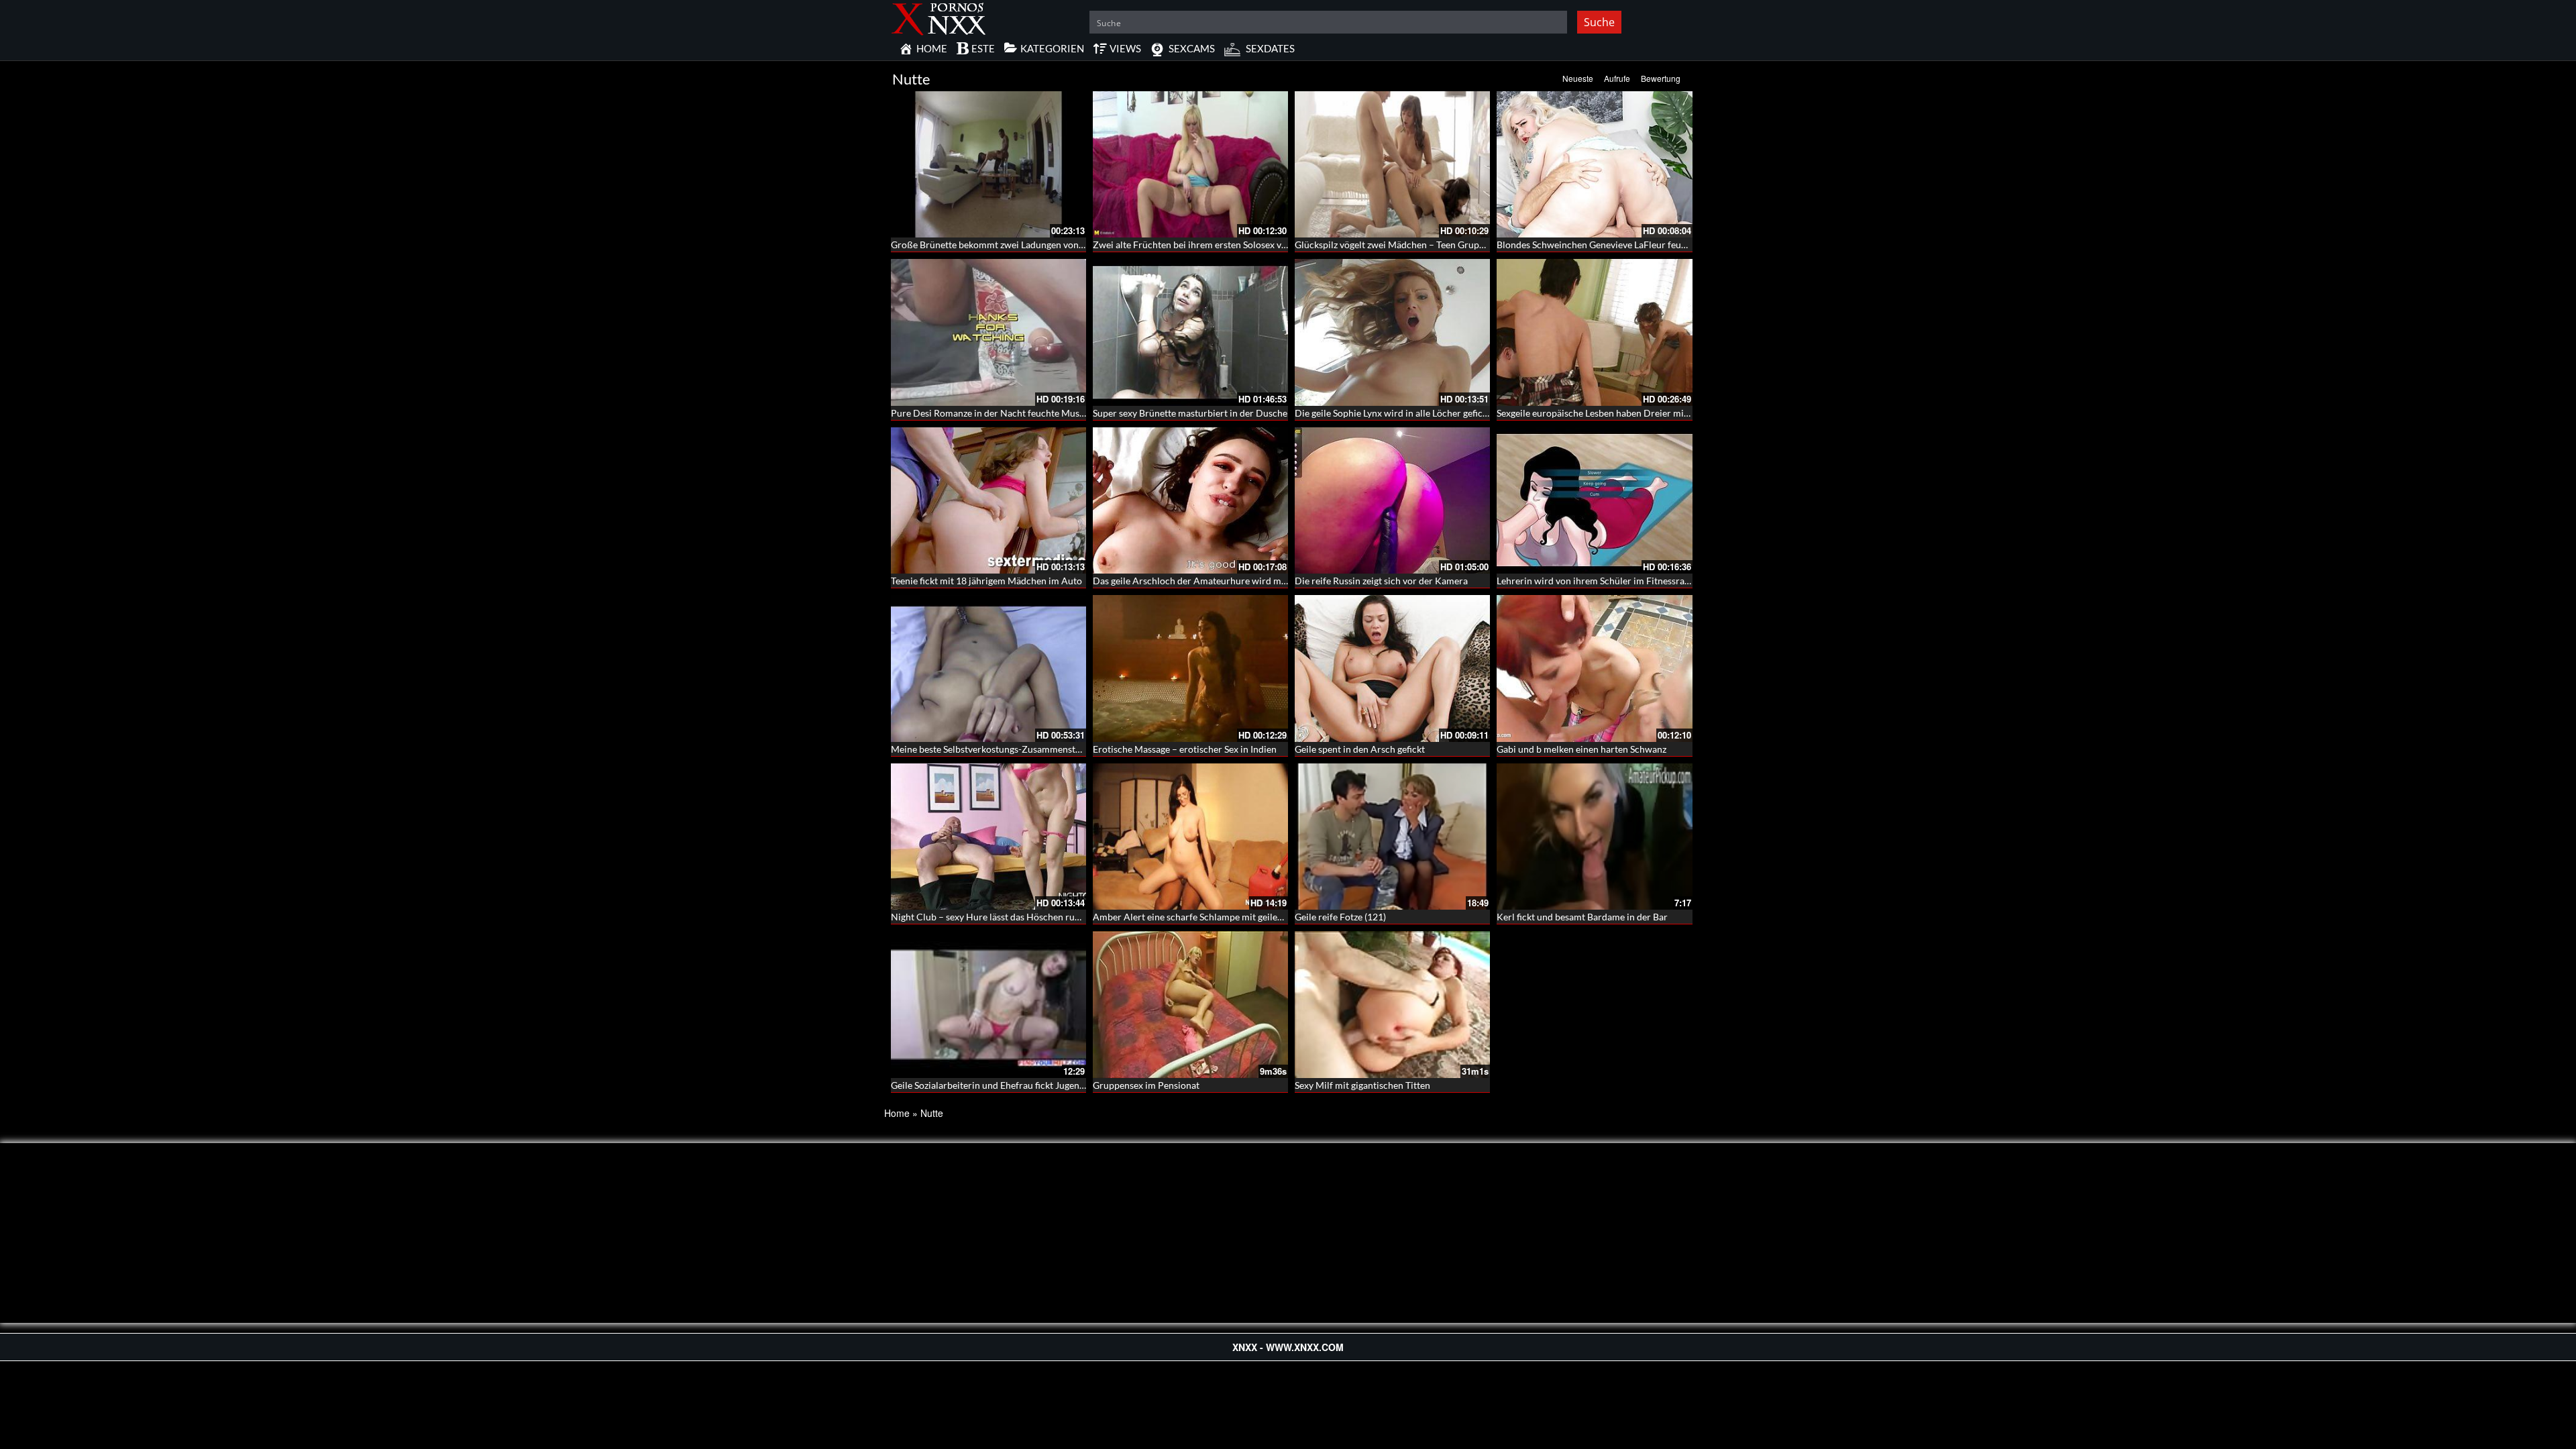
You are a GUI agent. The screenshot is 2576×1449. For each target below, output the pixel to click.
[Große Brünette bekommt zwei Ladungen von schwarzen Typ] (988, 164)
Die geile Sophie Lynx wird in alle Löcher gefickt (1393, 413)
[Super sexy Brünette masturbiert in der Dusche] (1190, 332)
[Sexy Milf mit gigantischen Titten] (1392, 1004)
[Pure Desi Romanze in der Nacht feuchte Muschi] (988, 332)
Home (897, 1113)
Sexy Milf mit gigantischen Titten (1362, 1085)
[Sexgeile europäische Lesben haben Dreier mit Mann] (1594, 332)
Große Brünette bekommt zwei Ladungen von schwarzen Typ (1016, 245)
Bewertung (1661, 78)
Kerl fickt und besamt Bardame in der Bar (1582, 917)
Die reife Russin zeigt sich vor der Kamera (1381, 581)
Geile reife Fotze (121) (1340, 917)
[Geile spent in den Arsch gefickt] (1392, 668)
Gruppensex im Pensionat (1146, 1085)
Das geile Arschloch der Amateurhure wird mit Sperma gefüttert (1226, 581)
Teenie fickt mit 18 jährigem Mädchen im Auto (986, 581)
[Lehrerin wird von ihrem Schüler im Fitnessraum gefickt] (1594, 500)
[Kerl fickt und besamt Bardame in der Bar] (1594, 837)
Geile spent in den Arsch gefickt (1360, 749)
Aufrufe (1617, 78)
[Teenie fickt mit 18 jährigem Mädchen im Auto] (988, 500)
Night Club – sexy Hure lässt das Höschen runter (991, 917)
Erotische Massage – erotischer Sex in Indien (1185, 749)
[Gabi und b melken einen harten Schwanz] (1594, 668)
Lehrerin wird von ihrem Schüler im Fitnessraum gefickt (1612, 581)
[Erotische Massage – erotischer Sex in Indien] (1190, 668)
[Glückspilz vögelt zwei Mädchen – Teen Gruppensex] (1392, 164)
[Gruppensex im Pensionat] (1190, 1004)
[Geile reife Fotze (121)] (1392, 837)
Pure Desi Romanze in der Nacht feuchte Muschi (991, 413)
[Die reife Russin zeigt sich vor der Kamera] (1392, 500)
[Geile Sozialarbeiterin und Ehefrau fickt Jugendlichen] (988, 1004)
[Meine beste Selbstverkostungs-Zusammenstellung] (988, 668)
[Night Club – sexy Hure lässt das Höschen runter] (988, 837)
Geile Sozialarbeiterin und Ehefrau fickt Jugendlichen (1001, 1085)
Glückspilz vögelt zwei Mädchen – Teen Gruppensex (1401, 245)
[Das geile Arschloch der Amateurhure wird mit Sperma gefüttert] (1190, 500)
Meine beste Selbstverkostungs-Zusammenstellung (996, 749)
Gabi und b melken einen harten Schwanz (1581, 749)
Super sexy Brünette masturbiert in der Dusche (1190, 413)
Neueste (1578, 78)
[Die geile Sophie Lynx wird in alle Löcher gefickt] (1392, 332)
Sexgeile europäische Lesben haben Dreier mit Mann (1605, 413)
